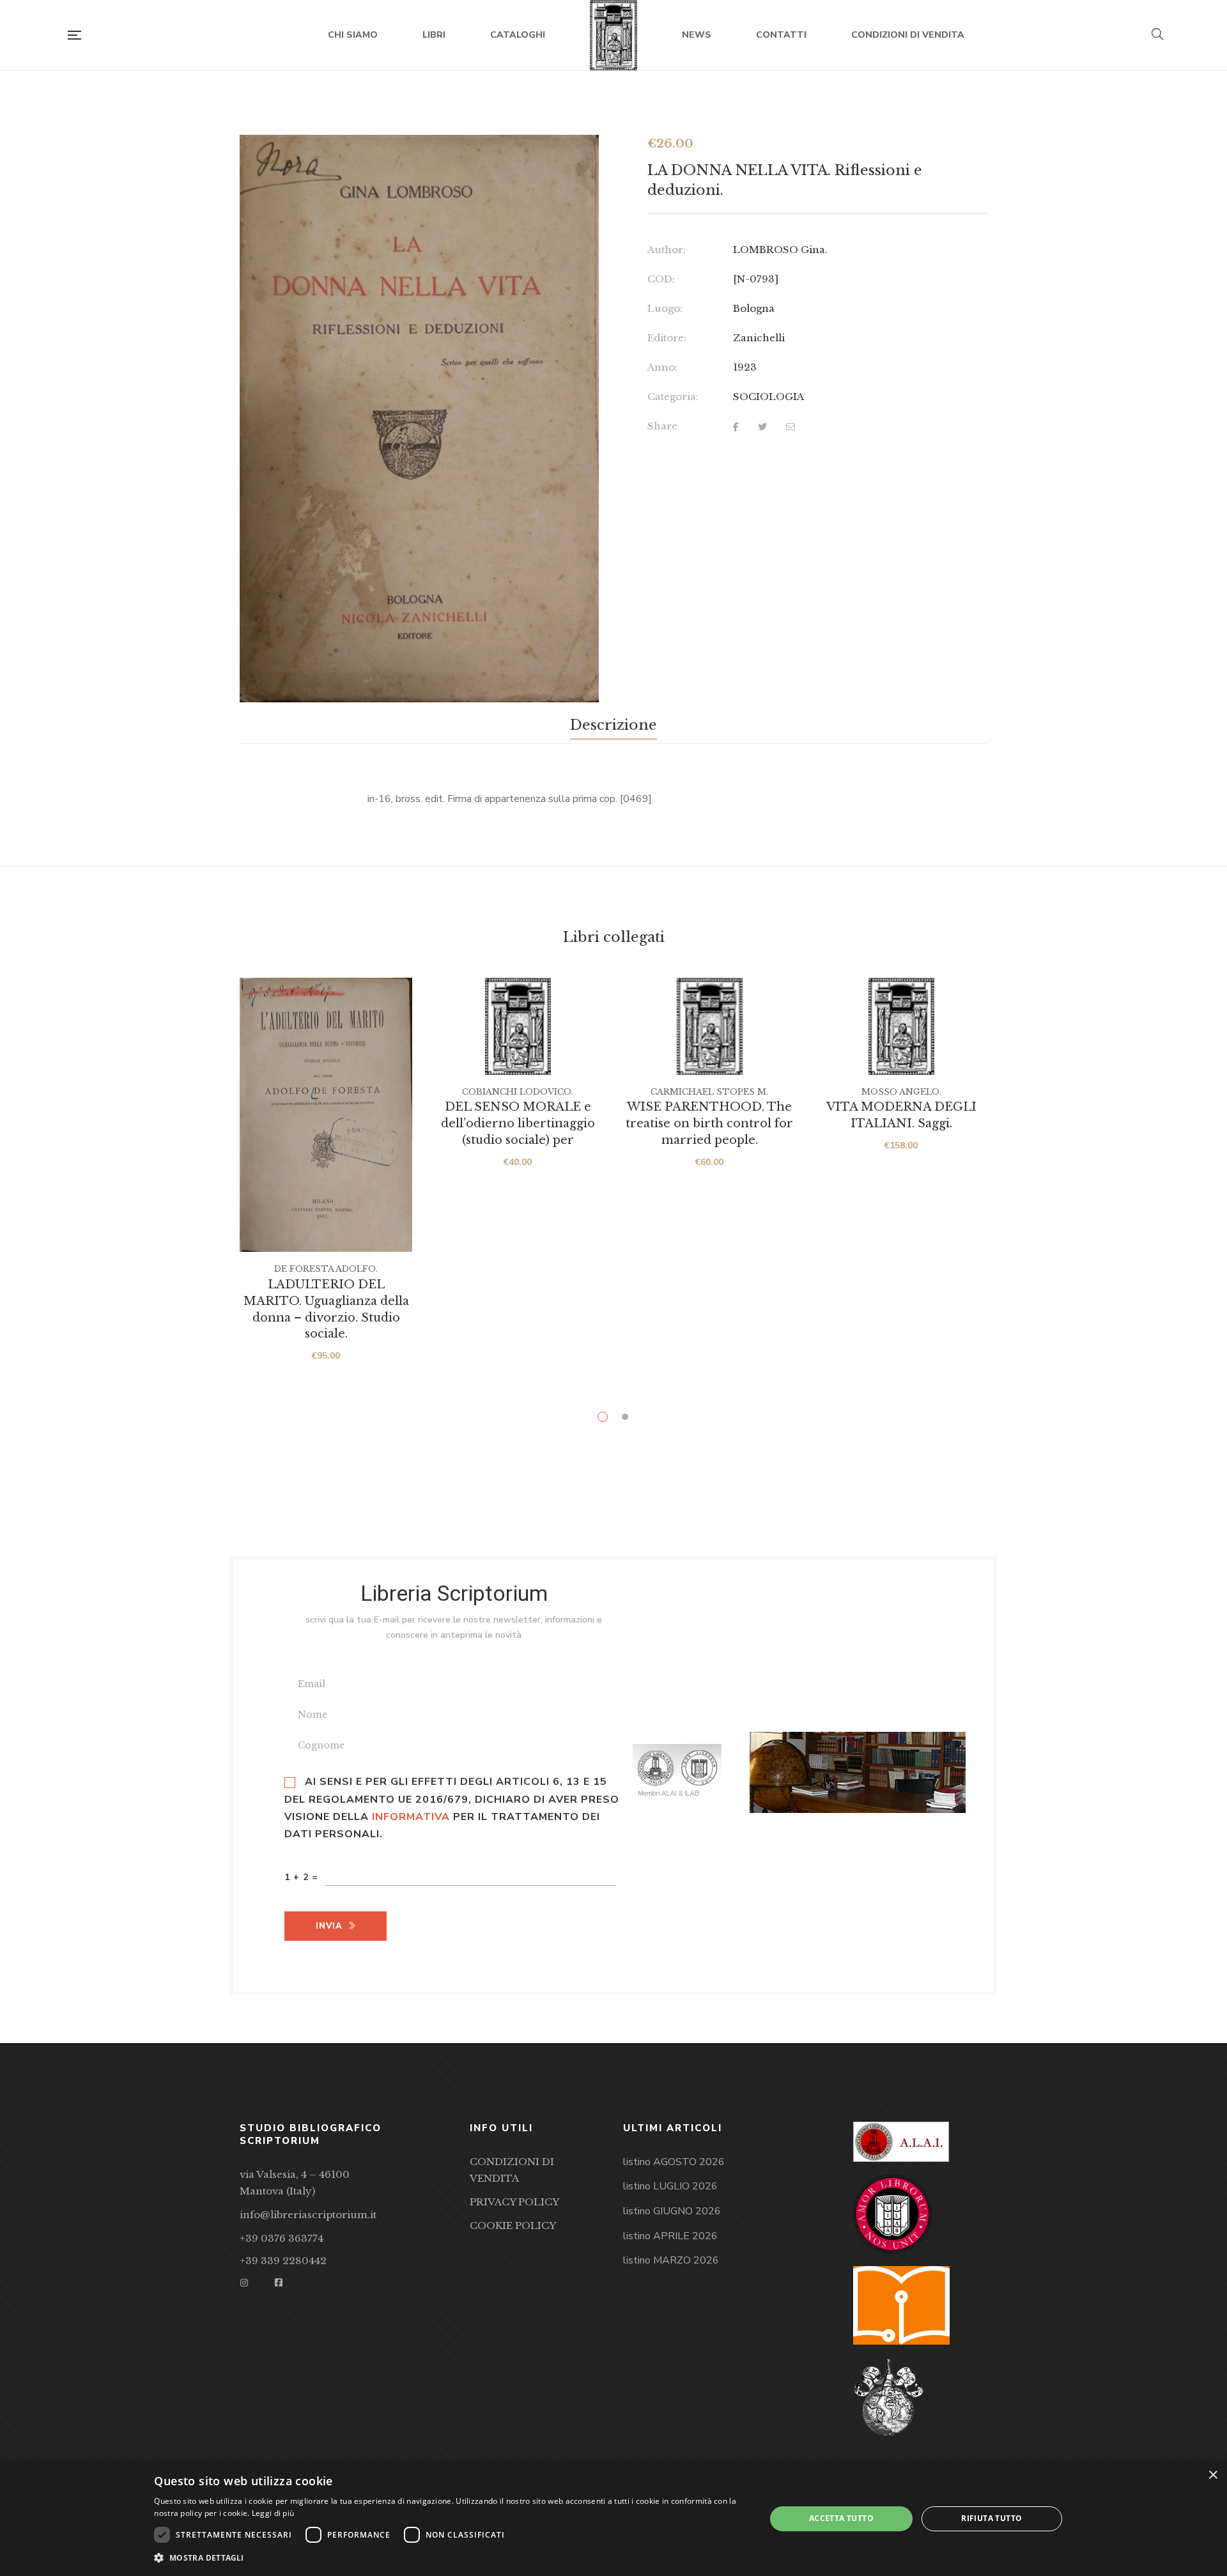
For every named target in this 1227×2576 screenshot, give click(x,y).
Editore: (667, 338)
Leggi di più (273, 2513)
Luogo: (665, 308)
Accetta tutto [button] (841, 2518)
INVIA (329, 1926)
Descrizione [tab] (613, 725)
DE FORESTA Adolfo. (326, 1269)
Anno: (662, 367)
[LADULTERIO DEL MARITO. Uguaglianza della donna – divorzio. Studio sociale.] (326, 1115)
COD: (661, 279)
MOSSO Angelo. (901, 1092)
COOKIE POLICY (513, 2225)
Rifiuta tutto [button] (992, 2518)
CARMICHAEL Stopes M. (709, 1092)
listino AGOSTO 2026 (674, 2162)
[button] (578, 157)
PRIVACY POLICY (514, 2202)
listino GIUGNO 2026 (672, 2211)
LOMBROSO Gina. (780, 250)
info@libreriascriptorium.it (308, 2215)
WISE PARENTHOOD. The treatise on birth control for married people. (709, 1123)
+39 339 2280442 (283, 2261)
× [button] (1213, 2475)
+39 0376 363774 (282, 2238)
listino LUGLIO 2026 (670, 2186)
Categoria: (673, 397)
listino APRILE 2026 (670, 2236)
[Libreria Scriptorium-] (614, 35)
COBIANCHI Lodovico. (518, 1092)
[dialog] (613, 2519)
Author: (667, 250)
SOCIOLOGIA (768, 397)
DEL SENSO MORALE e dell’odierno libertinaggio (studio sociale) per (518, 1123)
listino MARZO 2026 (671, 2260)
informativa (411, 1817)
